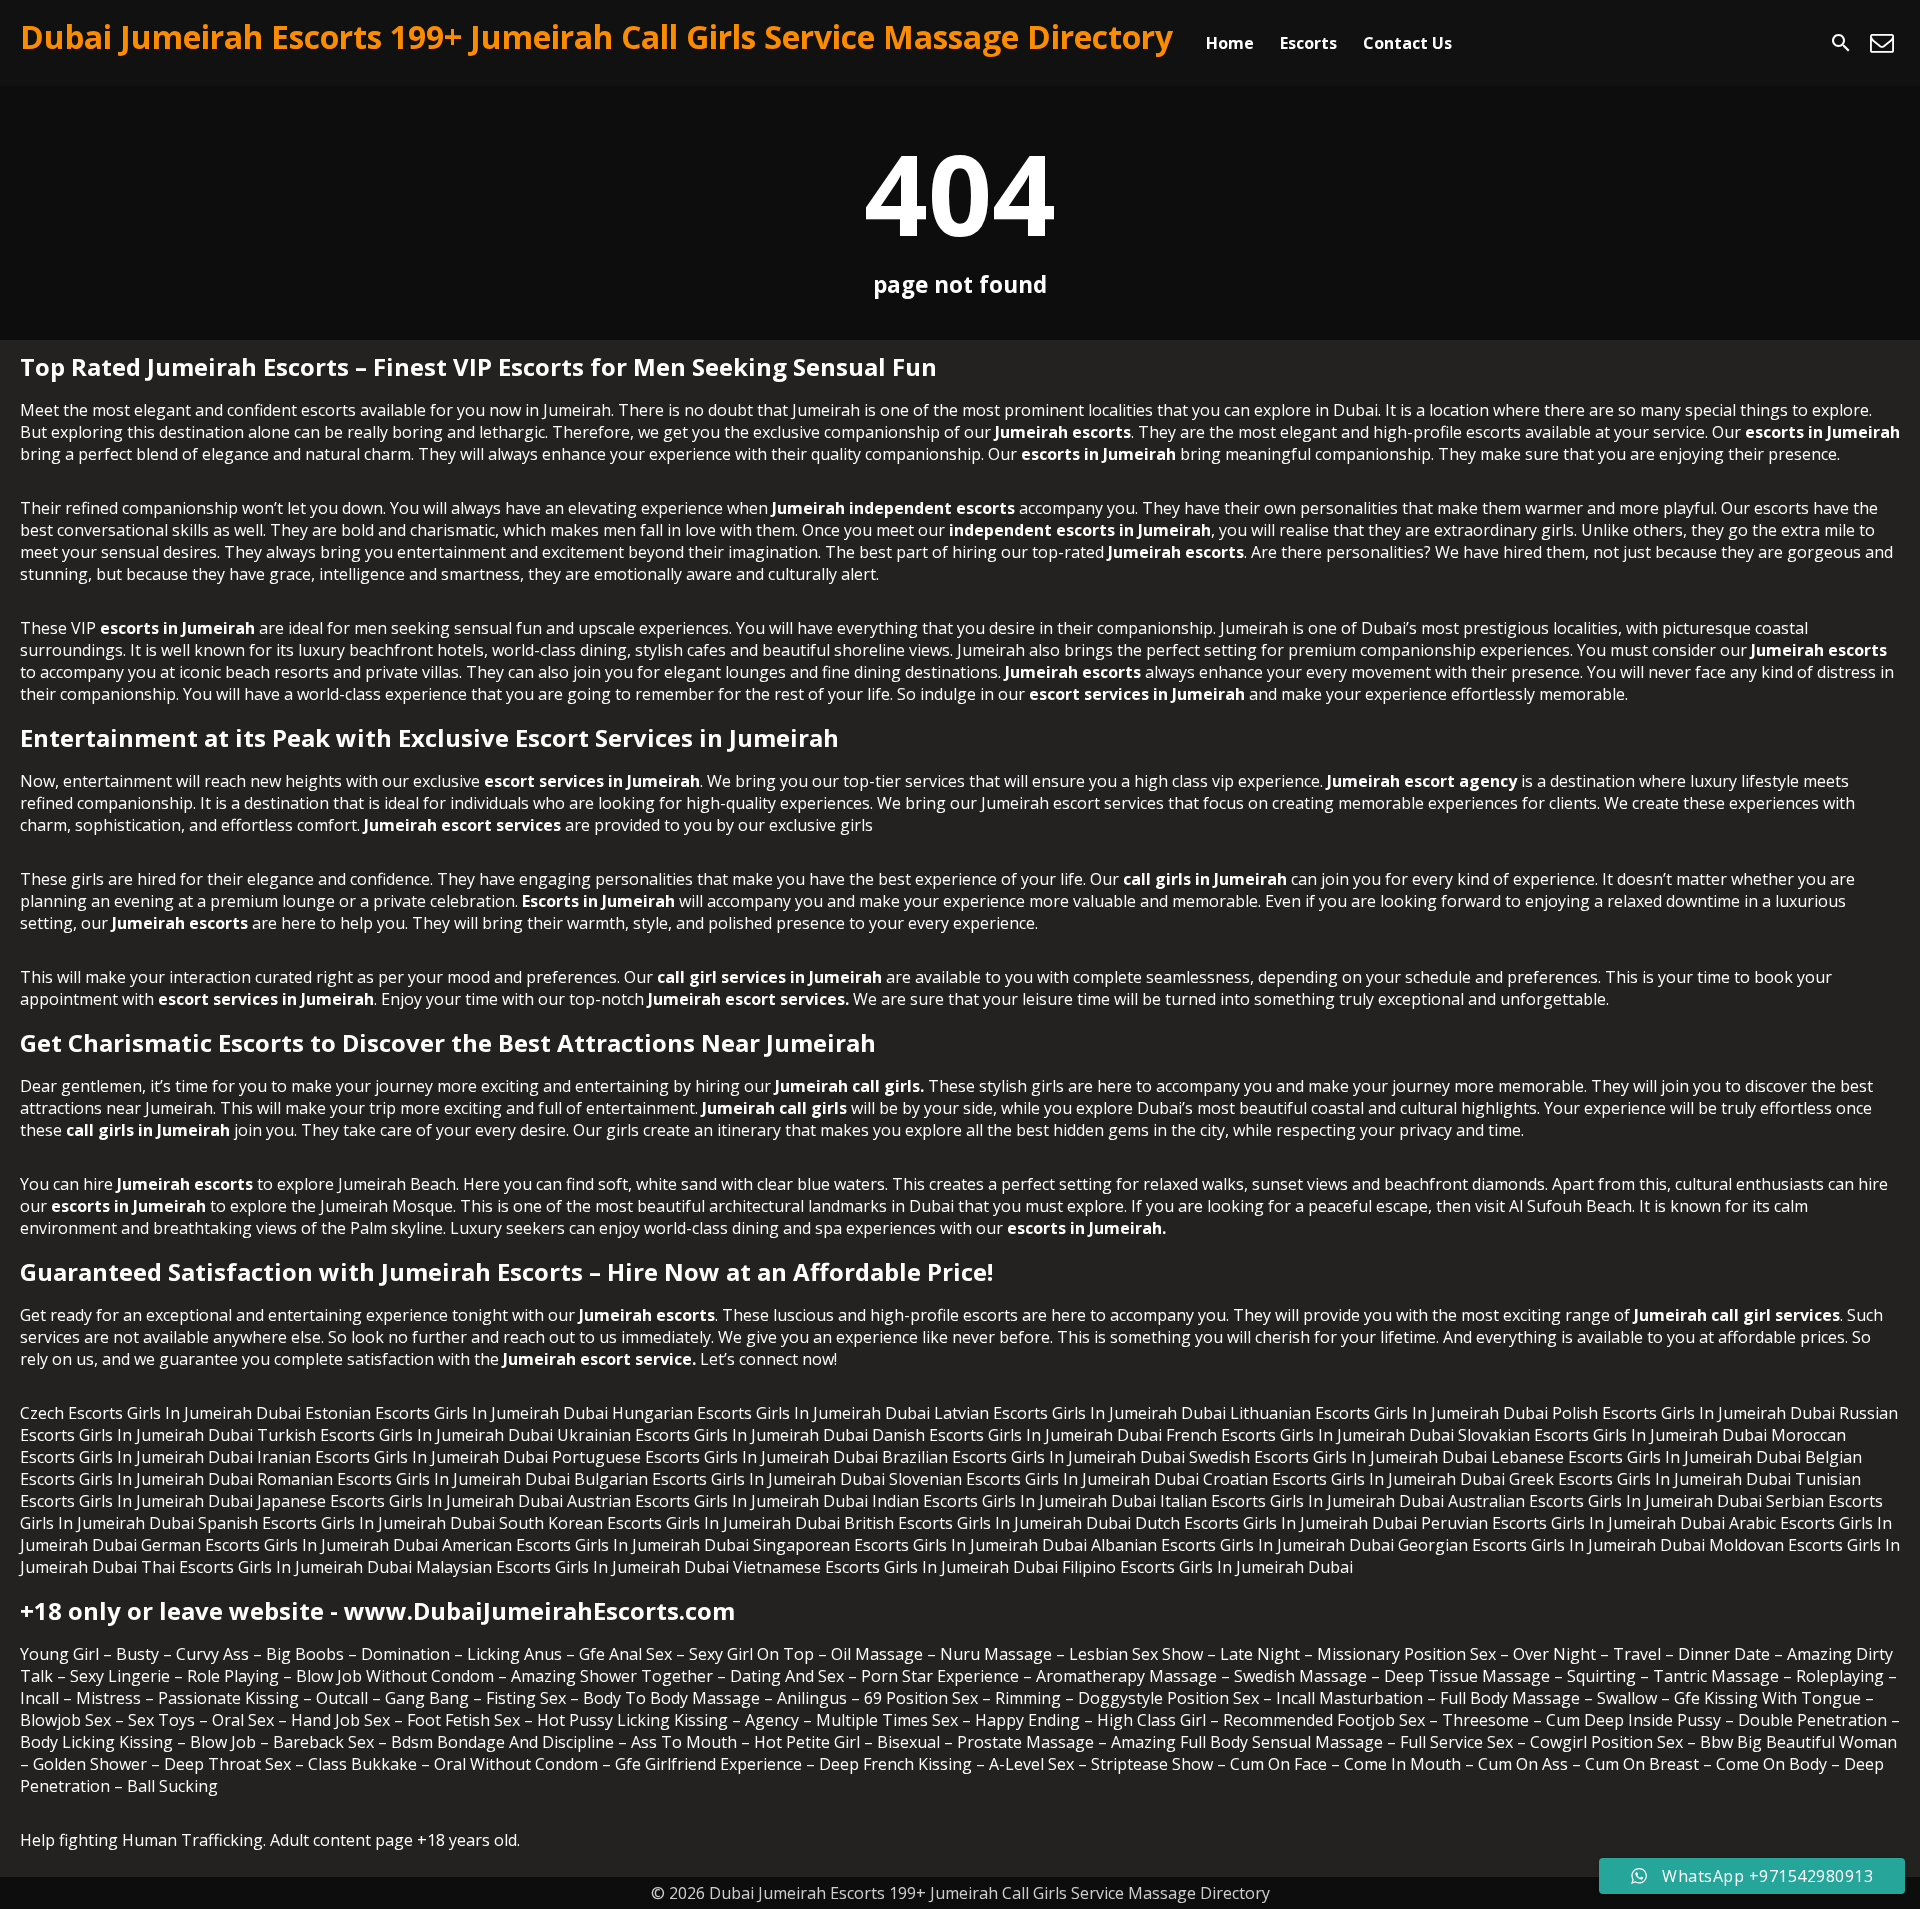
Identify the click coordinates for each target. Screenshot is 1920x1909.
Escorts (1308, 43)
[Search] (1841, 43)
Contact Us (1407, 43)
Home (1230, 43)
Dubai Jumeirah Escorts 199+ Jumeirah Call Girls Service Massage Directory (596, 36)
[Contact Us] (1882, 43)
